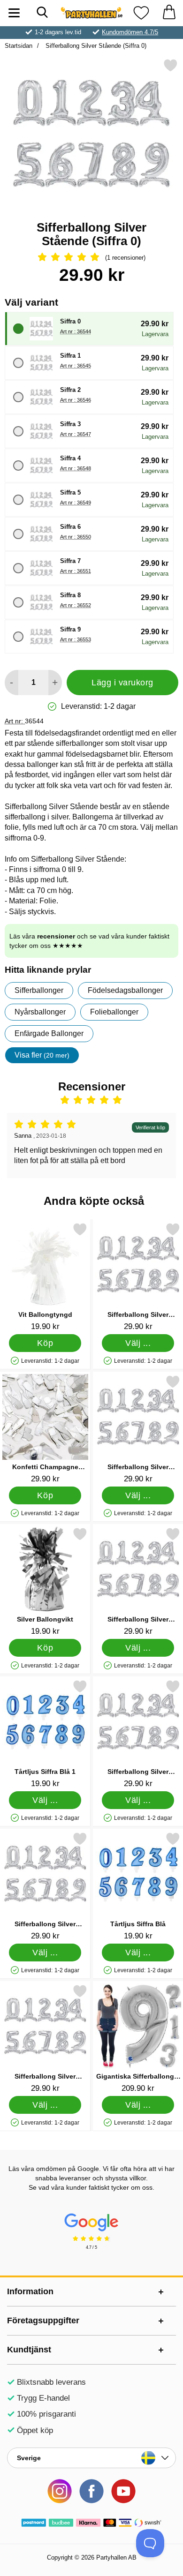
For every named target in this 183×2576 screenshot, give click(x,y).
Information (30, 2291)
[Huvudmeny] (14, 13)
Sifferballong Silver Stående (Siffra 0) (95, 46)
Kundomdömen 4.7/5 (130, 32)
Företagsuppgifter (43, 2321)
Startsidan (19, 46)
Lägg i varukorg (122, 683)
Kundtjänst (29, 2350)
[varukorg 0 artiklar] (169, 13)
